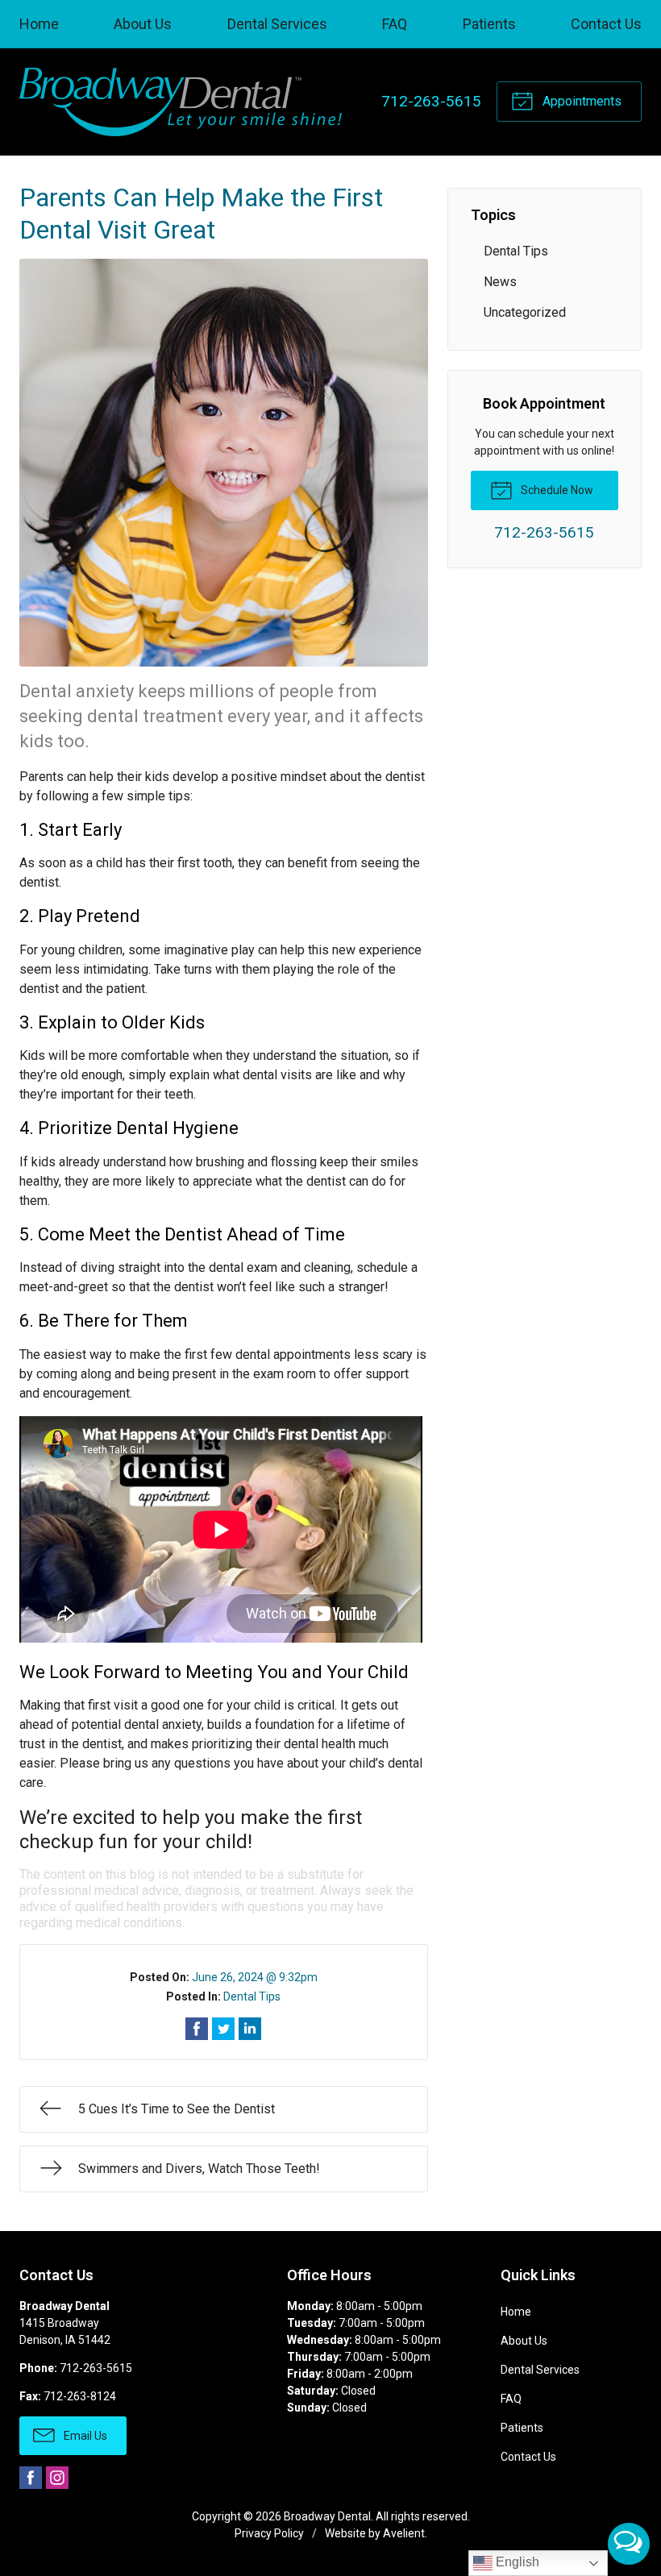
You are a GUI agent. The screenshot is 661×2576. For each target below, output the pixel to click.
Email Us (84, 2436)
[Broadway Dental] (181, 102)
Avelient (404, 2533)
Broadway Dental (327, 2516)
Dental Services (277, 24)
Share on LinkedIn (250, 2029)
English (516, 2562)
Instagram (57, 2478)
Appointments (580, 101)
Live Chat (629, 2544)
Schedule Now (556, 490)
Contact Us (606, 24)
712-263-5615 (431, 101)
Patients (489, 24)
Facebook (31, 2478)
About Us (143, 24)
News (500, 282)
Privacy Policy (269, 2533)
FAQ (395, 24)
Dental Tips (252, 1996)
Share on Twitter (223, 2029)
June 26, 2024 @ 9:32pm (255, 1977)
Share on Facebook (197, 2029)
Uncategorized (525, 312)
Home (39, 24)
